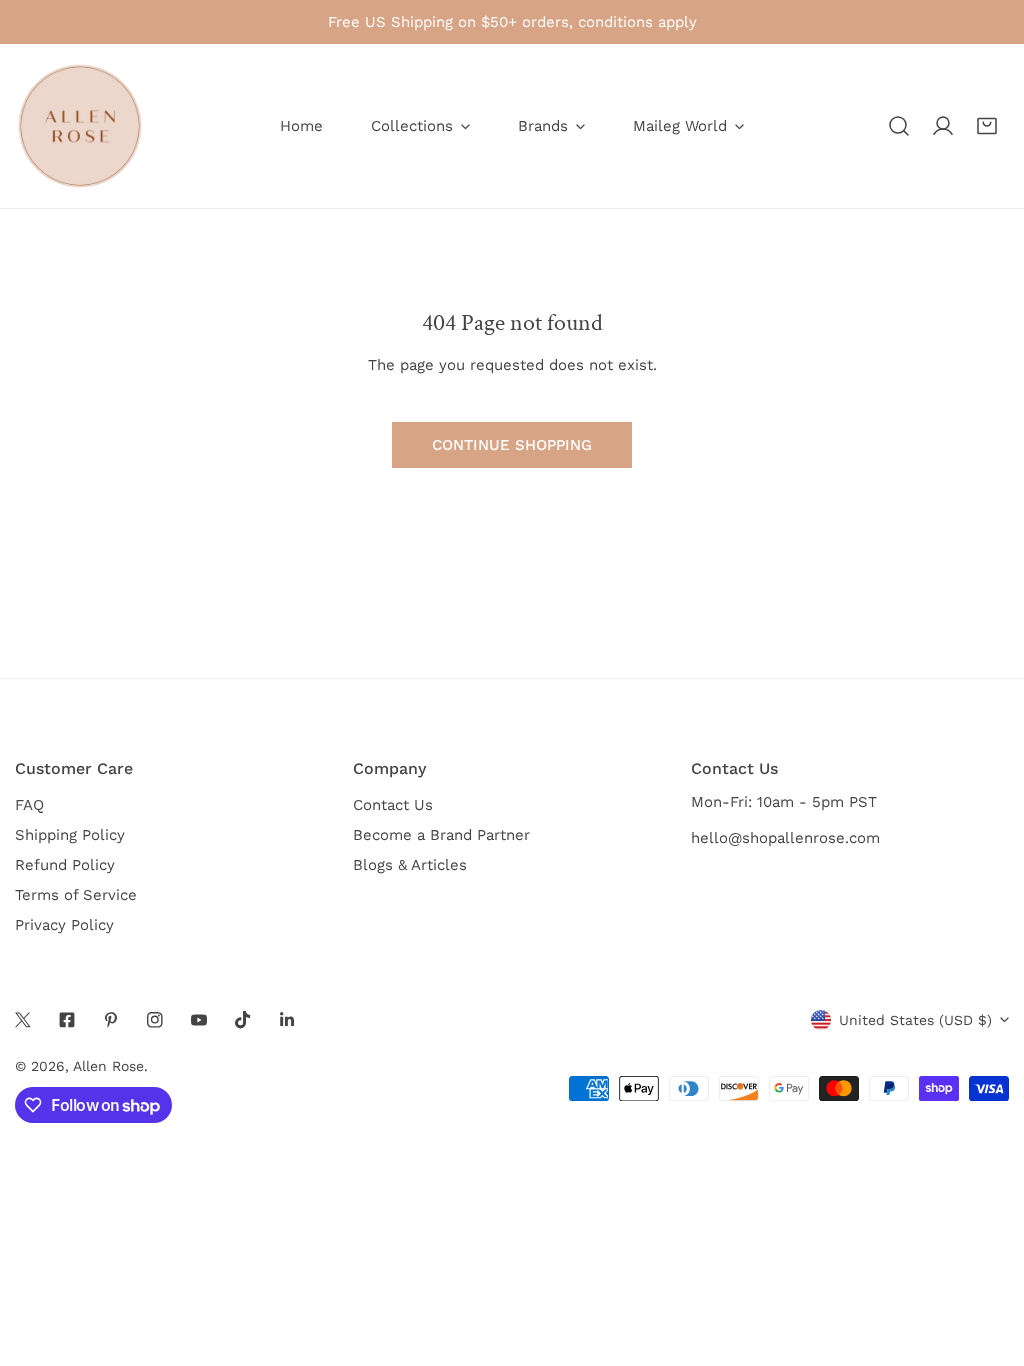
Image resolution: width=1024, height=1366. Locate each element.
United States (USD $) (915, 1020)
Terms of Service (76, 895)
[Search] (899, 126)
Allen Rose (108, 1066)
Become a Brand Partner (441, 835)
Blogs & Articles (410, 865)
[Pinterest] (111, 1020)
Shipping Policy (70, 835)
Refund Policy (65, 865)
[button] (987, 126)
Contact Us (393, 805)
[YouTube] (199, 1020)
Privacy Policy (64, 925)
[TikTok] (243, 1020)
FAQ (29, 805)
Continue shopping (512, 445)
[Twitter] (23, 1020)
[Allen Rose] (80, 126)
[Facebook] (67, 1020)
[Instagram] (155, 1020)
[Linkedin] (287, 1020)
